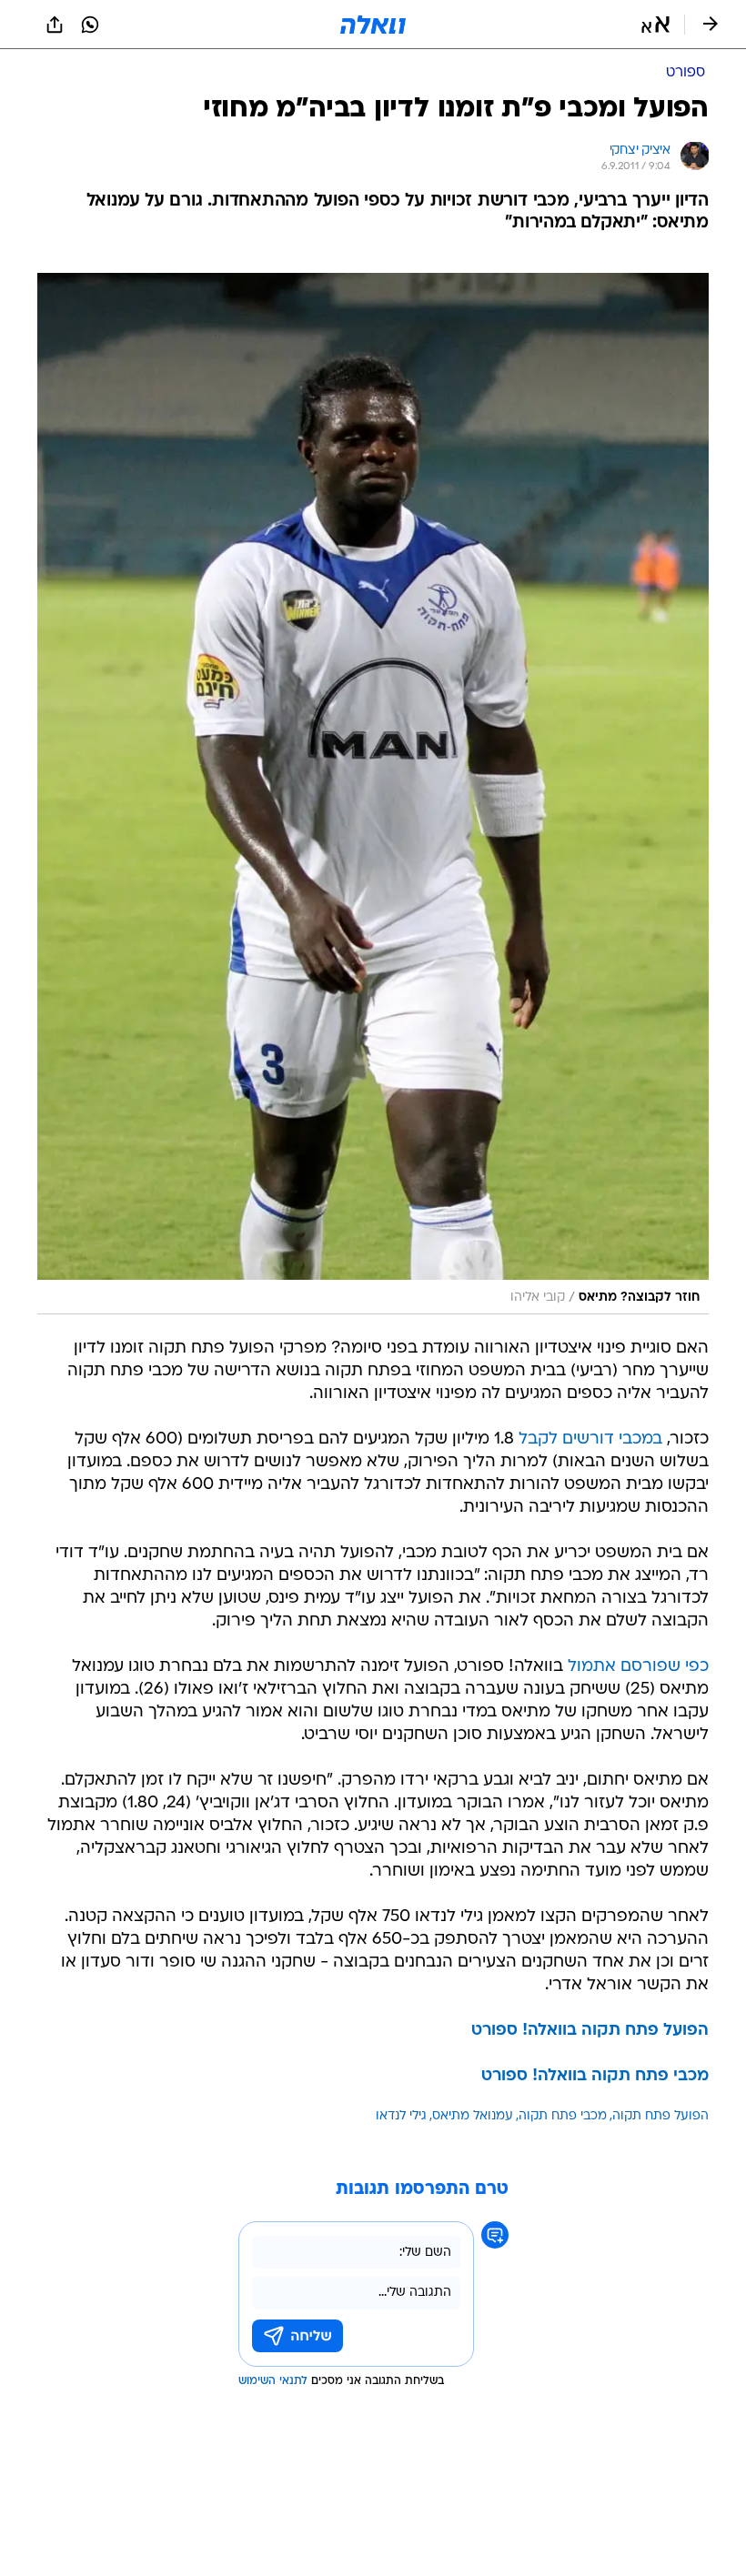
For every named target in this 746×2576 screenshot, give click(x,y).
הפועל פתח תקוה (660, 2116)
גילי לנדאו (401, 2116)
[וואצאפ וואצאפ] (90, 25)
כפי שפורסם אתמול (638, 1667)
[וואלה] (373, 25)
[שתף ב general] (55, 25)
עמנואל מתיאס (473, 2116)
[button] (655, 25)
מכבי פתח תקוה (563, 2116)
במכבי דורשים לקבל (590, 1439)
